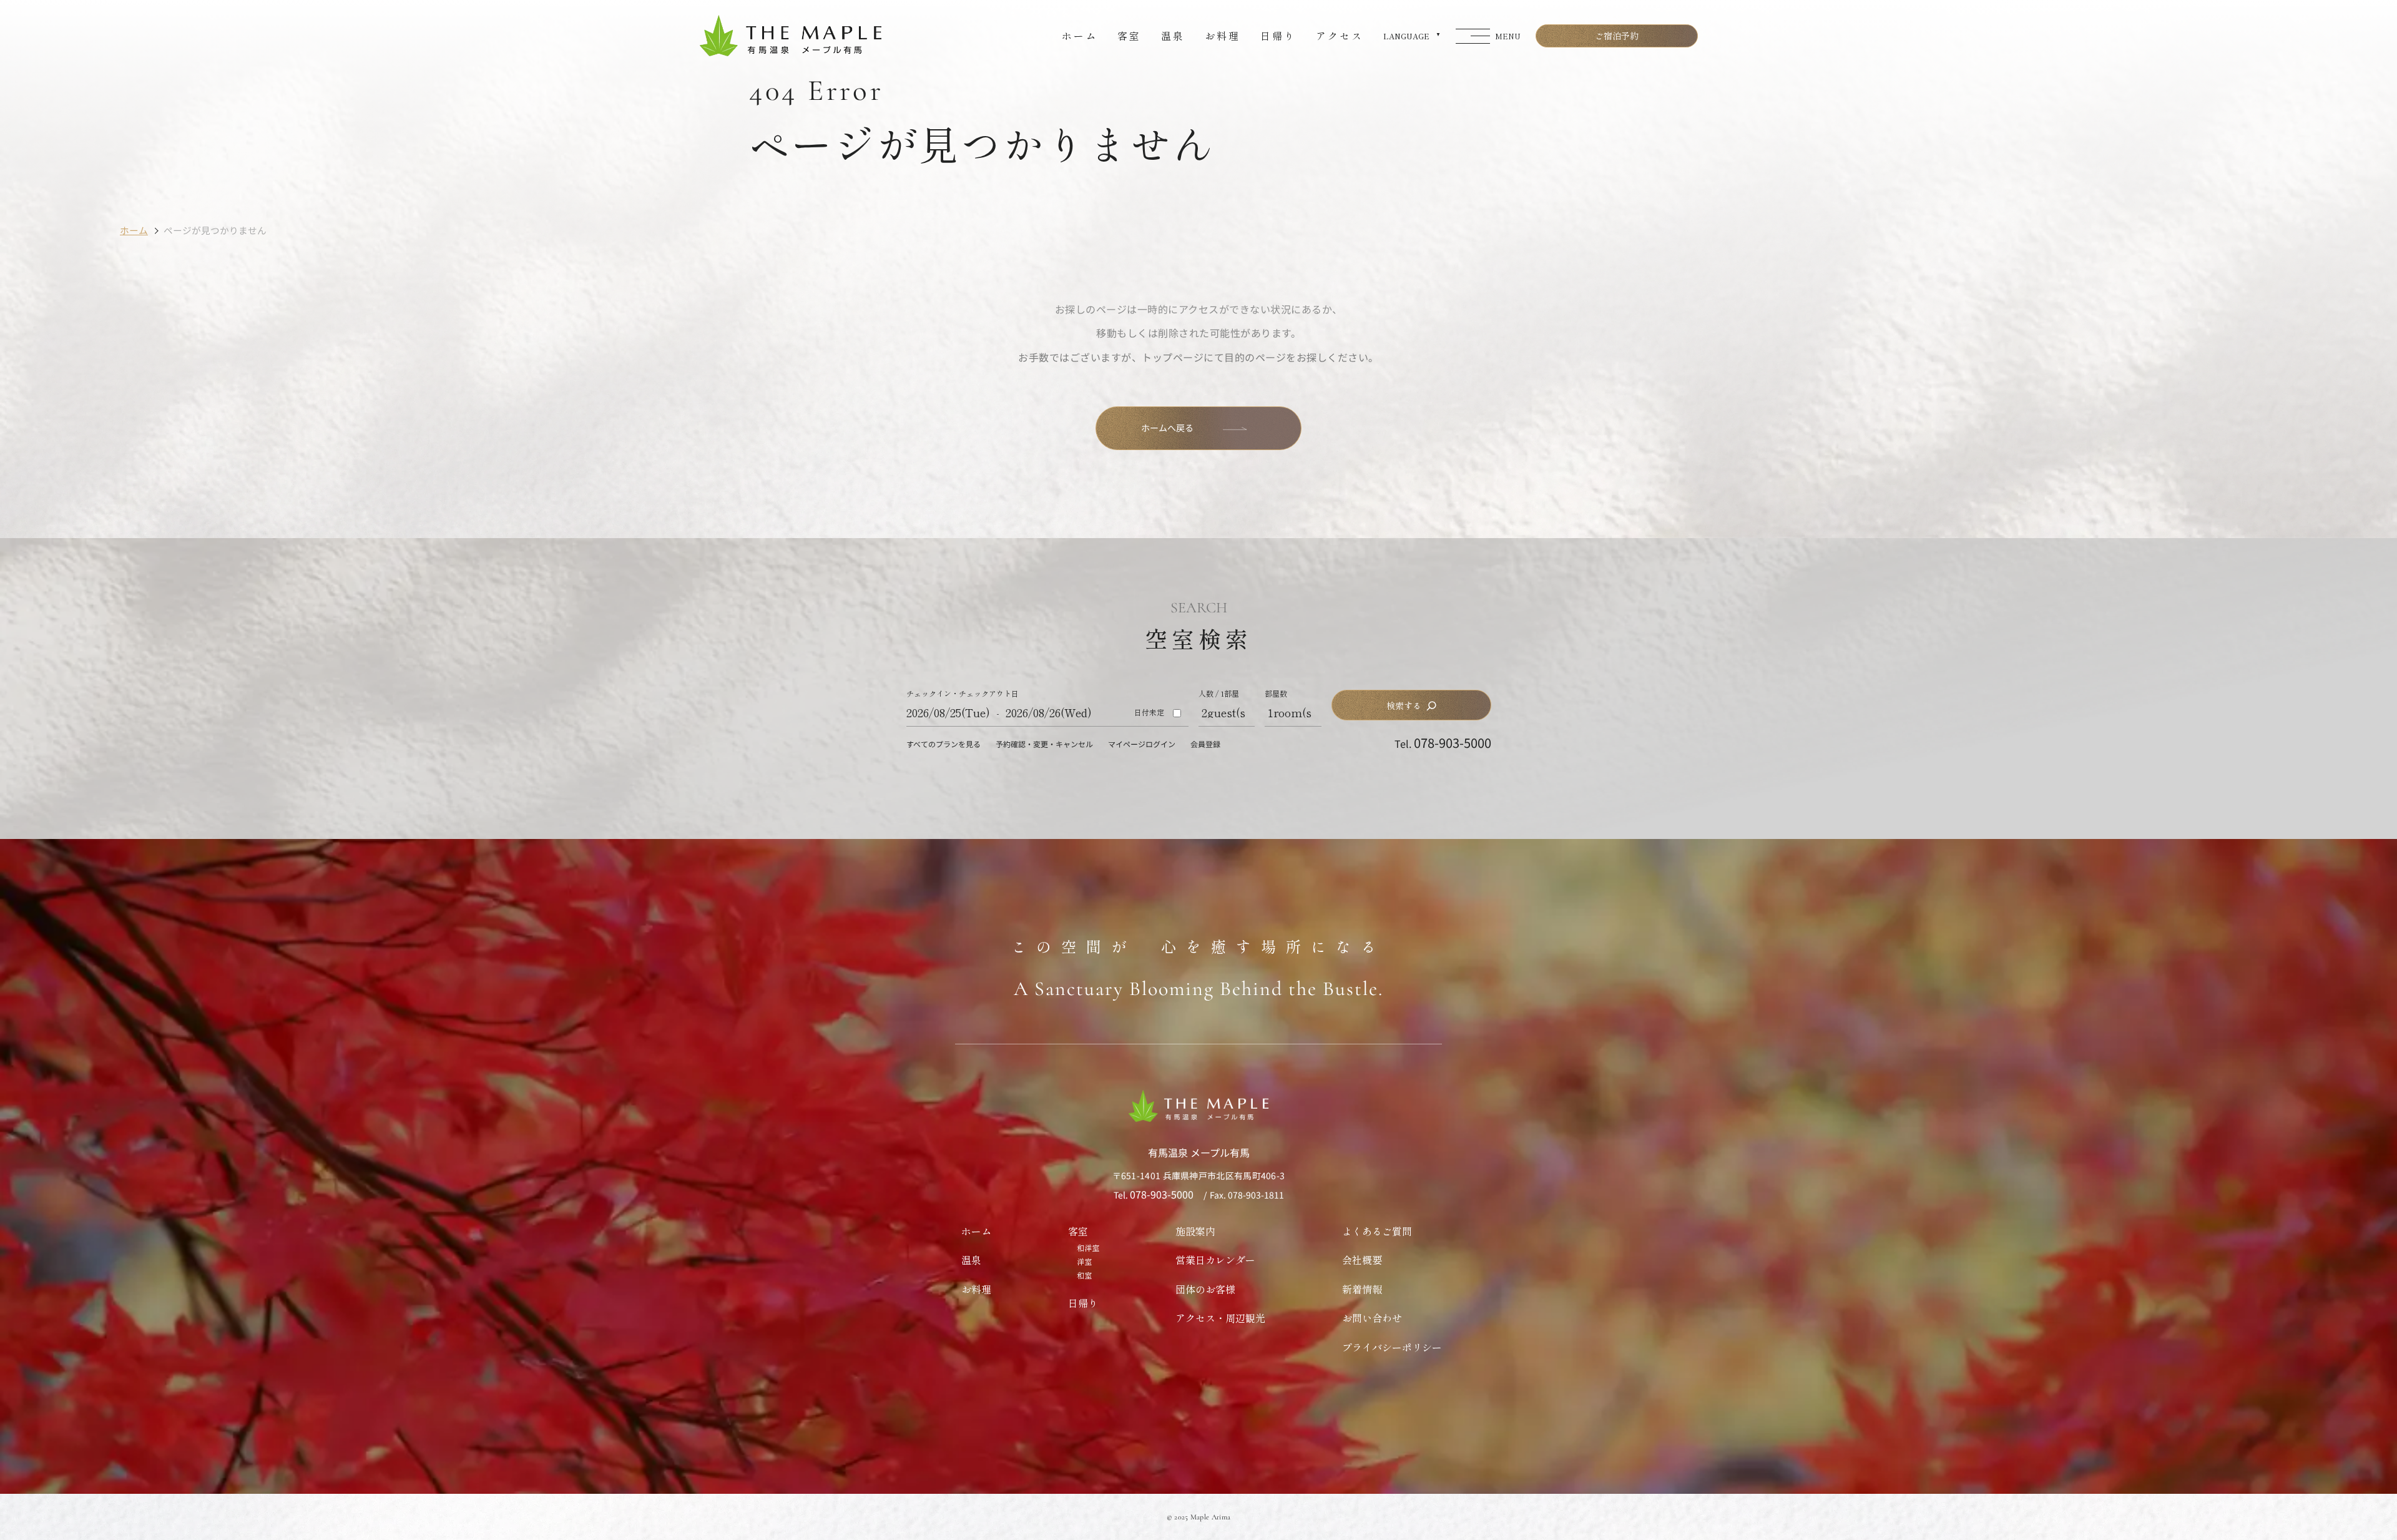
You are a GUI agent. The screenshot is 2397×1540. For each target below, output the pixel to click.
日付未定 (1149, 712)
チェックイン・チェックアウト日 (963, 694)
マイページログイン (1142, 744)
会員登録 (1205, 744)
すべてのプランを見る (944, 744)
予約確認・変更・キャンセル (1044, 744)
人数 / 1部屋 (1219, 694)
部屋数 (1276, 694)
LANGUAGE (1406, 36)
